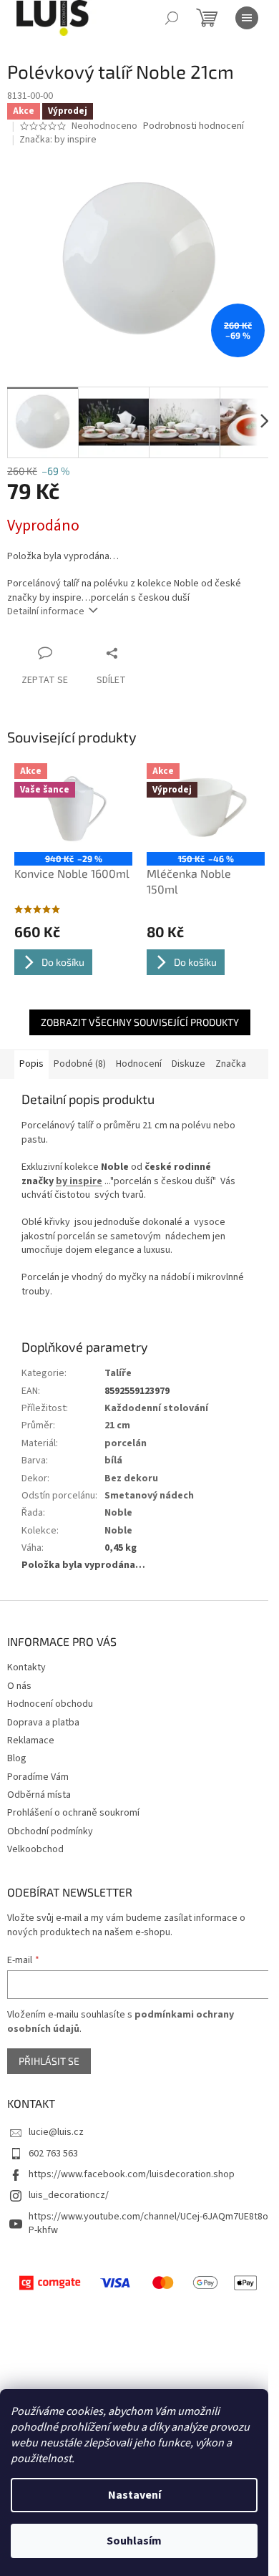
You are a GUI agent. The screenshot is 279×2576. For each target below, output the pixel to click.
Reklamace (31, 1740)
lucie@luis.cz (56, 2132)
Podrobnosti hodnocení (194, 126)
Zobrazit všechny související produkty (140, 1022)
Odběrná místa (39, 1795)
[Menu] (247, 18)
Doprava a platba (43, 1723)
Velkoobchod (35, 1849)
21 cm (117, 1425)
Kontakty (26, 1667)
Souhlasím (134, 2541)
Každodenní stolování (156, 1408)
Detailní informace (46, 611)
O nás (19, 1686)
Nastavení (134, 2495)
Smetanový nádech (149, 1496)
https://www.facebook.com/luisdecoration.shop (132, 2174)
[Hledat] (172, 18)
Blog (17, 1758)
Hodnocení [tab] (139, 1064)
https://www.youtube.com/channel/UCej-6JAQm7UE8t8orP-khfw (150, 2223)
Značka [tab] (231, 1064)
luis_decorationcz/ (69, 2195)
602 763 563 (53, 2154)
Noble (118, 1513)
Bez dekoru (131, 1478)
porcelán (126, 1443)
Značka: (58, 140)
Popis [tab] (31, 1064)
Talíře (118, 1373)
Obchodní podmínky (50, 1831)
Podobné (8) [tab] (80, 1064)
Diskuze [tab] (189, 1064)
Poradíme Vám (38, 1777)
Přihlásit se (49, 2061)
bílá (113, 1461)
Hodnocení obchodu (50, 1704)
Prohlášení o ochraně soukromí (73, 1813)
